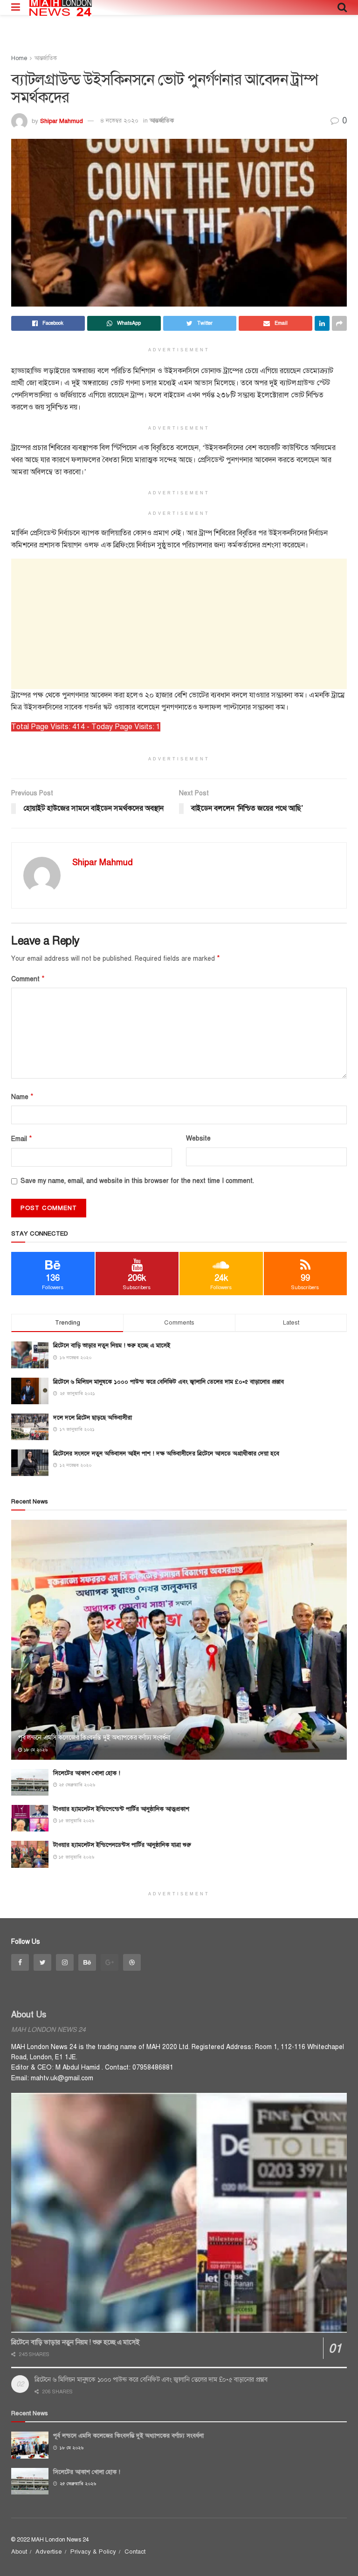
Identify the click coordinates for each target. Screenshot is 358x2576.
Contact (135, 2552)
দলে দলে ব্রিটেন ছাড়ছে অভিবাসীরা (93, 1418)
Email (22, 1139)
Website (198, 1138)
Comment (28, 979)
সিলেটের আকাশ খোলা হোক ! (87, 1773)
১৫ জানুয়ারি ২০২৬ (76, 1821)
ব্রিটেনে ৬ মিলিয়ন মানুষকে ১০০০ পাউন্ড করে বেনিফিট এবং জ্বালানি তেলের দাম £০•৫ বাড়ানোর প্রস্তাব (169, 1382)
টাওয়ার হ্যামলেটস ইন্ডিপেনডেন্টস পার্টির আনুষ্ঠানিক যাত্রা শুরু (122, 1845)
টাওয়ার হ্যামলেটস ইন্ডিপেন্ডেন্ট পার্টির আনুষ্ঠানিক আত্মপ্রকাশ (121, 1809)
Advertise (49, 2552)
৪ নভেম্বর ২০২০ (119, 121)
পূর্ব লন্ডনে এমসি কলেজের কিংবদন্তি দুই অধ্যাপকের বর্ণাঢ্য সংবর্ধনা (94, 1738)
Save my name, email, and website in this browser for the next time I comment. (137, 1181)
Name (22, 1097)
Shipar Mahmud (62, 121)
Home (19, 58)
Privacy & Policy (93, 2552)
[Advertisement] (179, 624)
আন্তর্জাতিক (46, 58)
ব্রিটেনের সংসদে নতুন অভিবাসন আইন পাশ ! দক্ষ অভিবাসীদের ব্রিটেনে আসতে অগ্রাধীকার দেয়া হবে (166, 1454)
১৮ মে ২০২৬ (35, 1750)
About (19, 2552)
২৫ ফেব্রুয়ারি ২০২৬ (76, 1785)
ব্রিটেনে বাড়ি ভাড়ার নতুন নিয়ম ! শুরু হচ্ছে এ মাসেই (112, 1346)
